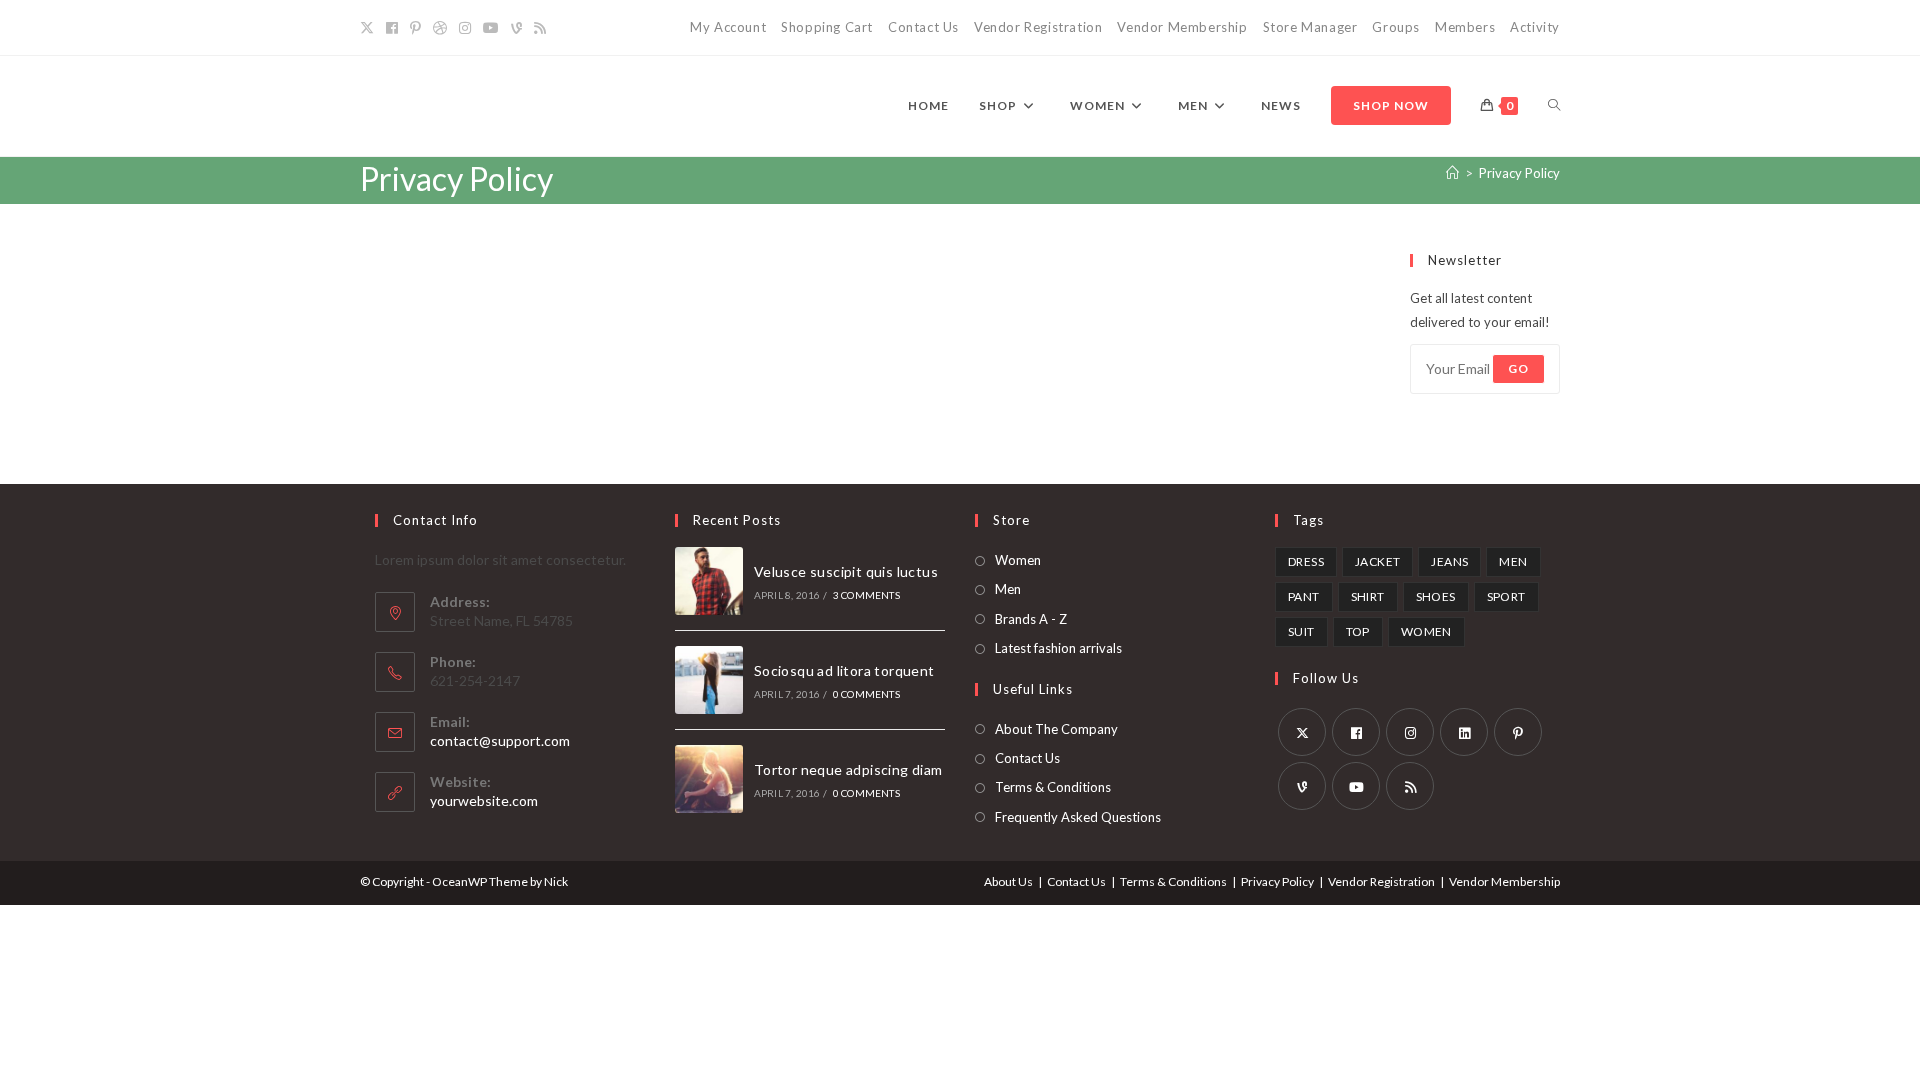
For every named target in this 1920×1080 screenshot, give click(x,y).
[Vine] (516, 28)
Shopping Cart (827, 27)
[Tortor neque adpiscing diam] (709, 779)
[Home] (1452, 173)
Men (1008, 589)
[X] (370, 28)
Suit (1301, 631)
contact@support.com (500, 740)
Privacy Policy (1519, 173)
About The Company (1056, 729)
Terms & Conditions (1053, 787)
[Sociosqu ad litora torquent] (709, 680)
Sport (1506, 596)
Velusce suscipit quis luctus (846, 571)
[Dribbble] (440, 28)
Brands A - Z (1031, 619)
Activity (1535, 27)
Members (1465, 27)
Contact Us (923, 27)
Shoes (1436, 596)
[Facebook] (392, 28)
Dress (1306, 561)
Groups (1396, 27)
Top (1358, 631)
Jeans (1449, 561)
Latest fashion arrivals (1058, 648)
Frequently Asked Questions (1078, 817)
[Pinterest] (415, 28)
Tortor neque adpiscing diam (848, 769)
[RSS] (540, 28)
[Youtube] (491, 28)
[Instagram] (465, 28)
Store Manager (1310, 27)
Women (1018, 560)
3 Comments (866, 595)
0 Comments (866, 694)
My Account (728, 27)
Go (1518, 368)
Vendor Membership (1182, 27)
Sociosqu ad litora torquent (844, 670)
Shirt (1368, 596)
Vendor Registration (1038, 27)
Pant (1304, 596)
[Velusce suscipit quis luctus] (709, 581)
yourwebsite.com (484, 800)
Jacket (1377, 561)
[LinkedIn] (1464, 732)
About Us (1008, 881)
